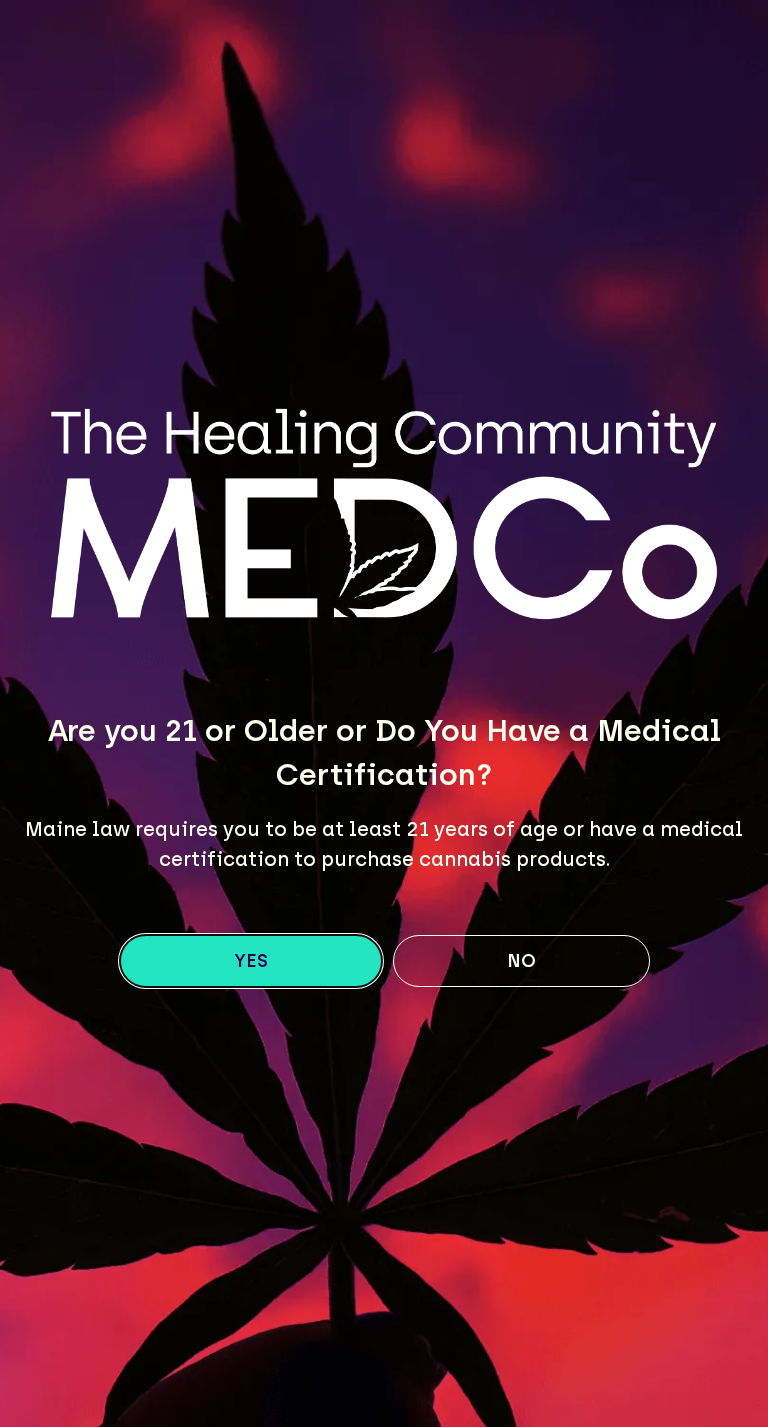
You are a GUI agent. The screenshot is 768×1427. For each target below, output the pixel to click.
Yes (251, 961)
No (521, 961)
